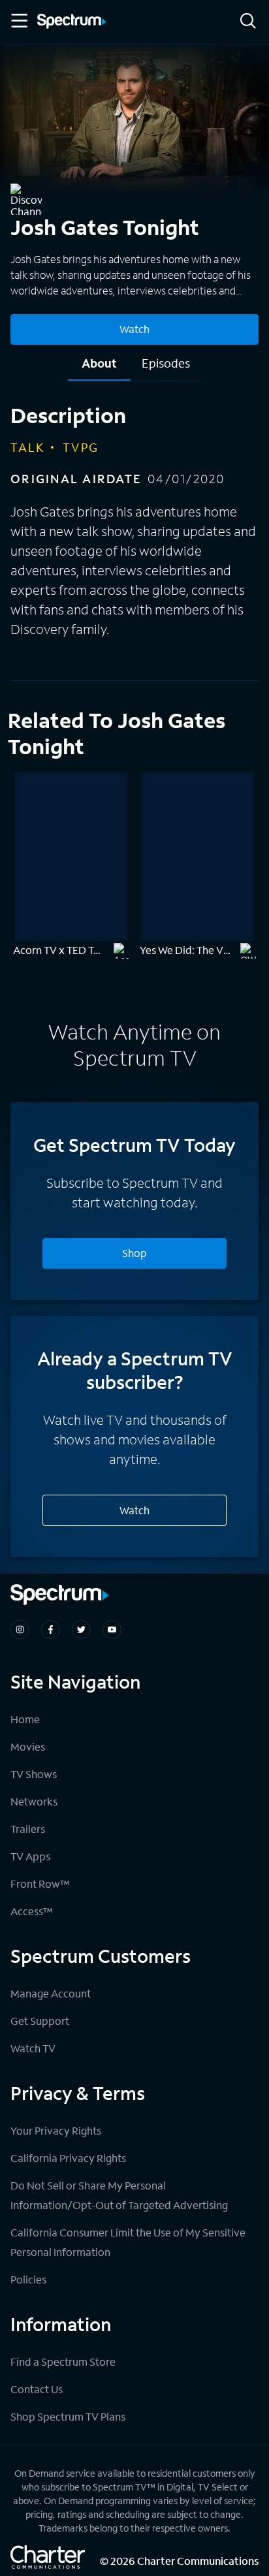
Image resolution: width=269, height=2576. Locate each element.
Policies (28, 2279)
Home (25, 1719)
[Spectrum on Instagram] (20, 1630)
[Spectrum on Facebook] (51, 1630)
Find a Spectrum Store (63, 2361)
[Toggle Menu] (18, 21)
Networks (34, 1801)
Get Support (40, 2021)
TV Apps (30, 1856)
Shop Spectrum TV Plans (68, 2416)
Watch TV (33, 2048)
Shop (134, 1253)
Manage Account (51, 1993)
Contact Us (37, 2389)
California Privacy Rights (68, 2158)
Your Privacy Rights (56, 2130)
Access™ (32, 1911)
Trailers (28, 1829)
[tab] (99, 368)
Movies (28, 1746)
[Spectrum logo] (72, 22)
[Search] (248, 22)
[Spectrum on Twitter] (81, 1630)
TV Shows (34, 1774)
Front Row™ (40, 1884)
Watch (134, 329)
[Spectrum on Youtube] (112, 1630)
